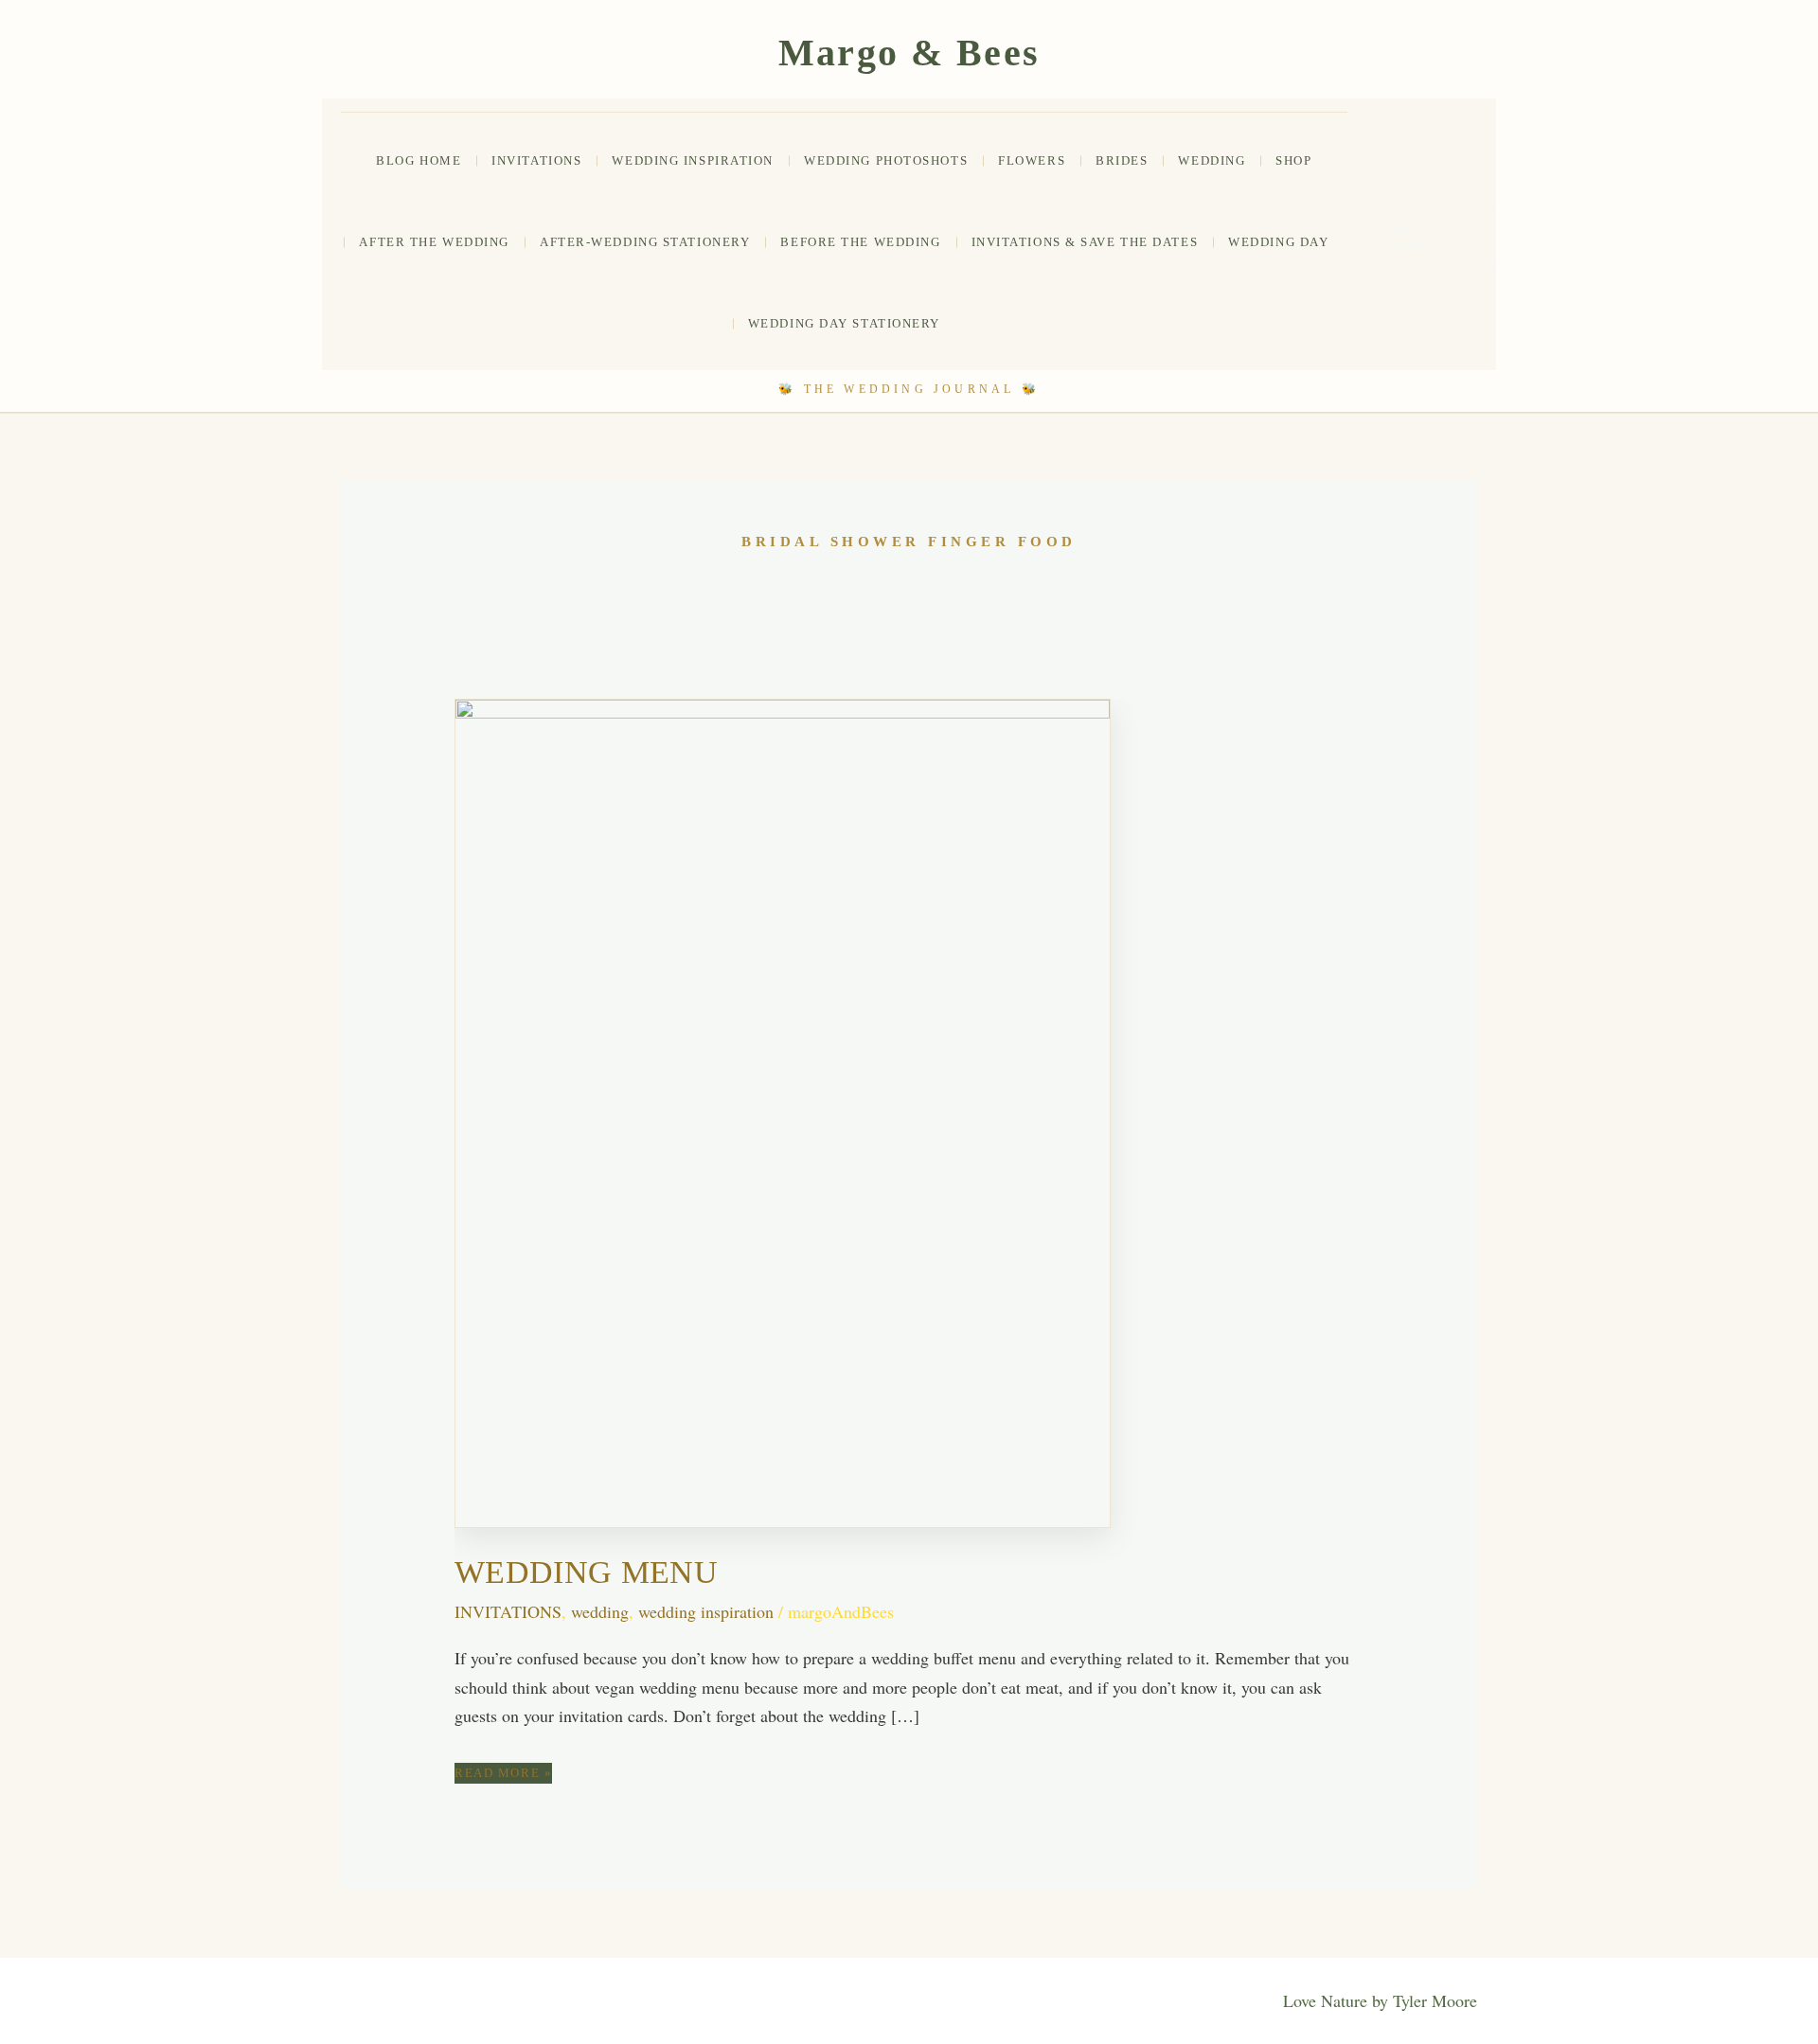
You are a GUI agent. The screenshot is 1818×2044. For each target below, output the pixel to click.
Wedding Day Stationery (844, 323)
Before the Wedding (860, 242)
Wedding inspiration (693, 160)
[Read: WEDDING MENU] (783, 1111)
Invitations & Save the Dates (1085, 242)
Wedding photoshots (886, 160)
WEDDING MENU (586, 1572)
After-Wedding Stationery (645, 242)
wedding (1212, 160)
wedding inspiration (706, 1611)
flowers (1032, 160)
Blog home (419, 160)
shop (1293, 160)
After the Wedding (434, 242)
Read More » (503, 1774)
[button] (1431, 239)
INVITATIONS (536, 160)
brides (1122, 160)
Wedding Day (1278, 242)
